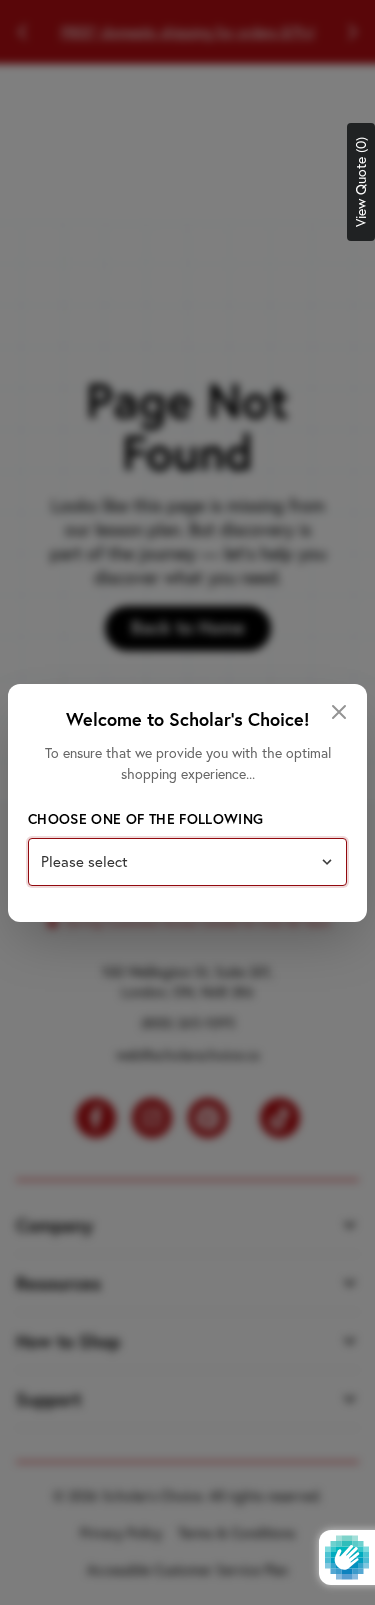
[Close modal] (339, 712)
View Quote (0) (361, 182)
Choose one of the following (145, 819)
